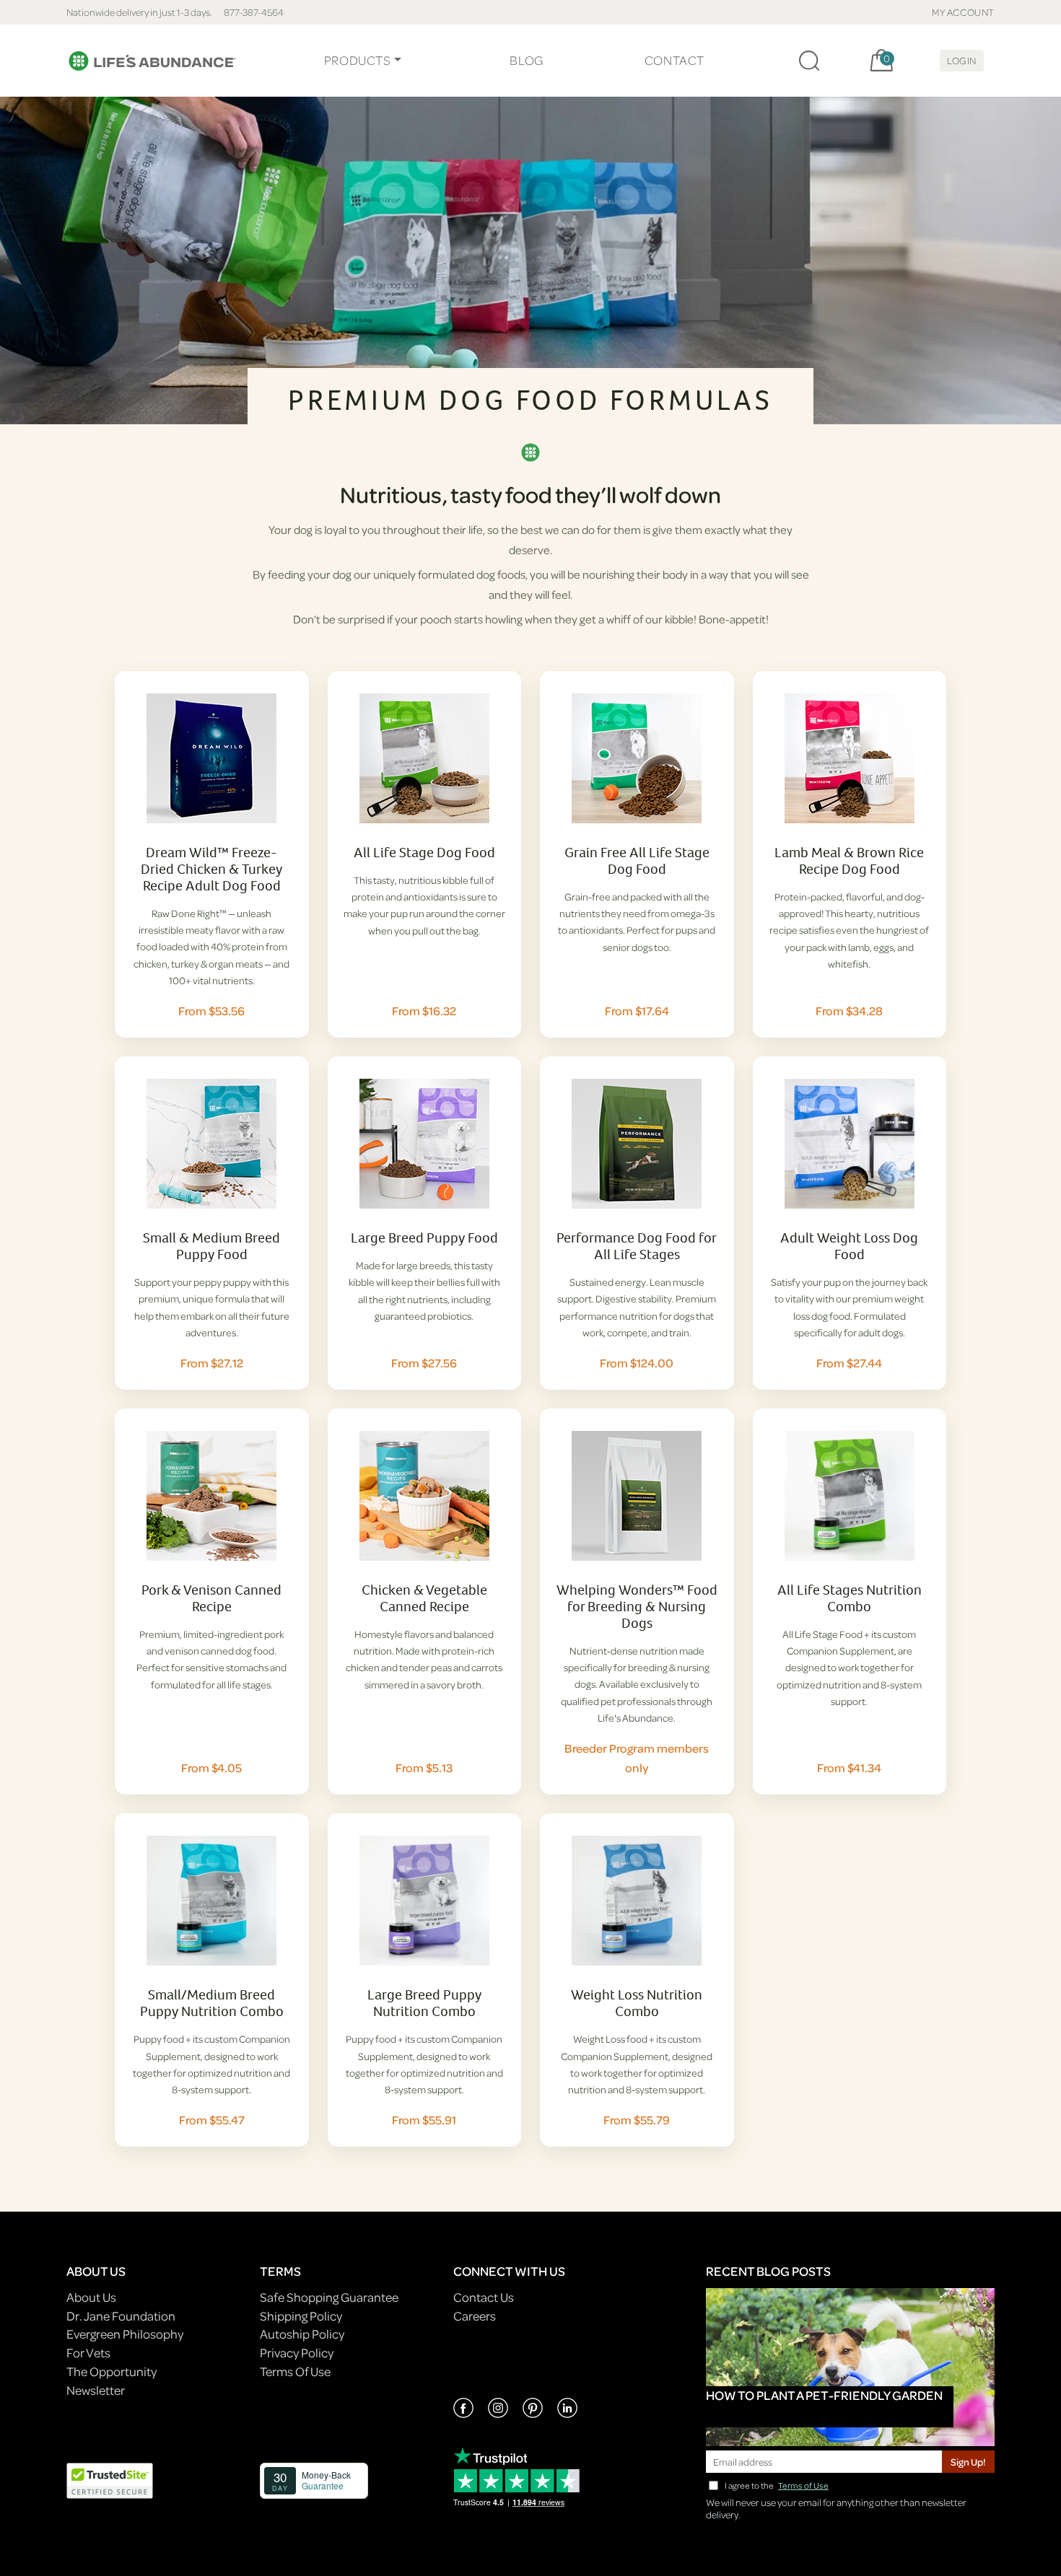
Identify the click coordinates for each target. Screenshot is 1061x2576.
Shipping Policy (301, 2316)
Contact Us (484, 2297)
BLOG (526, 60)
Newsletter (96, 2390)
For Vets (88, 2353)
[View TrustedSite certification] (110, 2480)
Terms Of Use (295, 2371)
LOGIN (962, 60)
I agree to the (777, 2485)
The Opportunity (112, 2371)
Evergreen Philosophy (125, 2334)
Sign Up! (968, 2462)
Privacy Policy (297, 2353)
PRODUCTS (358, 60)
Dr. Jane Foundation (121, 2316)
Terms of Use (803, 2485)
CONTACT (674, 60)
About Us (91, 2297)
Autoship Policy (302, 2334)
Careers (475, 2316)
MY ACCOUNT (963, 12)
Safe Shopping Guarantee (329, 2297)
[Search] (809, 61)
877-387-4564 (254, 12)
